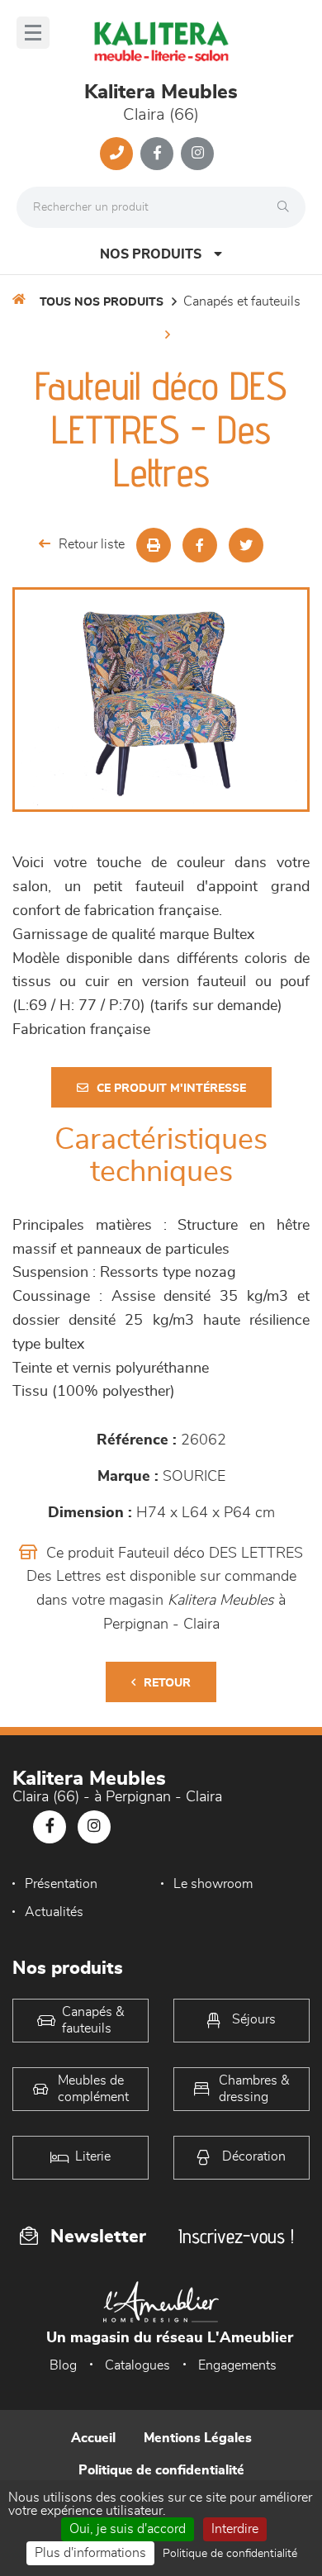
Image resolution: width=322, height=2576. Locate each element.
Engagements (237, 2365)
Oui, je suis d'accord (128, 2529)
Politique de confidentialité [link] (230, 2554)
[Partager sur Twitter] (246, 545)
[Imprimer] (154, 545)
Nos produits (151, 254)
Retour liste (92, 544)
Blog (63, 2365)
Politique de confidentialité (161, 2470)
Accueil (93, 2438)
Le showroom (213, 1884)
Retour (167, 1683)
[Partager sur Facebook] (200, 545)
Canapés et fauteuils (242, 301)
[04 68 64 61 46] (116, 154)
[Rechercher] (287, 207)
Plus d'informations (90, 2553)
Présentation (61, 1884)
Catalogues (137, 2365)
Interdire (235, 2529)
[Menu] (33, 33)
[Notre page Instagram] (197, 154)
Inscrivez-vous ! (236, 2236)
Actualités (54, 1912)
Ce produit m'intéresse (171, 1089)
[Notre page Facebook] (157, 154)
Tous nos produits (102, 302)
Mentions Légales (198, 2438)
